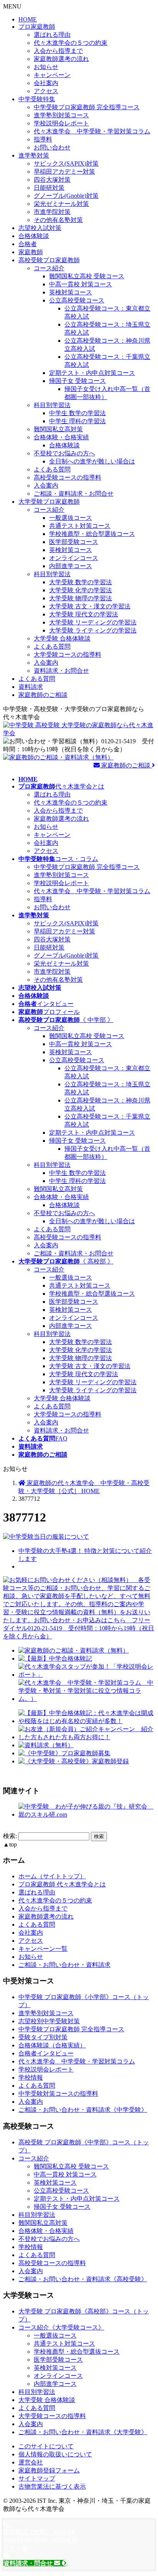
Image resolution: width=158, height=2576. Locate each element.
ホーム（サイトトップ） (52, 1876)
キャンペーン (52, 75)
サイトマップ (37, 2478)
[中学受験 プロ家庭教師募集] (64, 1753)
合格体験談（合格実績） (52, 2045)
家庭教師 (31, 252)
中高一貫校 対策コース (81, 284)
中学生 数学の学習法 (77, 413)
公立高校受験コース (77, 300)
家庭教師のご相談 (43, 695)
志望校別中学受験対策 (49, 2021)
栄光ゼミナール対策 (61, 204)
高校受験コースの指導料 (67, 477)
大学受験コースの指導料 (67, 655)
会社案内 (46, 83)
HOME (28, 19)
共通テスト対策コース (80, 526)
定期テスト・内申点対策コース (92, 373)
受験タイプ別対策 (43, 2037)
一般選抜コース (71, 518)
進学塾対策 (34, 155)
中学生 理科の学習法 (77, 421)
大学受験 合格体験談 (62, 638)
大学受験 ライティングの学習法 (93, 630)
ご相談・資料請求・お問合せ (74, 494)
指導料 (43, 139)
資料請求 (31, 687)
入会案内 (46, 485)
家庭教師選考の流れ (61, 59)
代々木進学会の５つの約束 (71, 43)
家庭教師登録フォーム (49, 2470)
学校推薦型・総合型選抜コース (92, 534)
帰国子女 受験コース (77, 381)
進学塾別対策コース (61, 115)
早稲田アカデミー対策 (64, 172)
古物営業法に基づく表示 (52, 2486)
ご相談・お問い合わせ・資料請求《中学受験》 (83, 2110)
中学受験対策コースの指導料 (58, 2094)
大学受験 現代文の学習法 (84, 614)
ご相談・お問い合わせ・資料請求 (64, 1965)
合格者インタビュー (46, 2053)
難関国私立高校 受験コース (87, 276)
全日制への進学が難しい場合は (92, 461)
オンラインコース (74, 558)
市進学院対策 (52, 212)
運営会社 (31, 2462)
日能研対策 (49, 188)
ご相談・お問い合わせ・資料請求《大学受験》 (83, 2432)
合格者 (28, 244)
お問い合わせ (52, 147)
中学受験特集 (37, 99)
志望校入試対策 (40, 228)
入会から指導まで (58, 51)
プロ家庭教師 (37, 27)
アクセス (46, 91)
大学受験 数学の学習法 (81, 582)
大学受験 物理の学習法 (81, 598)
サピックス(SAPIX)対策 (66, 163)
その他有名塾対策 (58, 220)
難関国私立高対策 (58, 429)
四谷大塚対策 (52, 180)
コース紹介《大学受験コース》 (61, 2327)
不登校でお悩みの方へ (64, 453)
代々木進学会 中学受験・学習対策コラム (92, 131)
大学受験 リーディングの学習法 (93, 622)
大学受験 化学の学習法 (81, 590)
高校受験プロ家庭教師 (49, 260)
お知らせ (46, 67)
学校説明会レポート (61, 123)
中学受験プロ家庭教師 (87, 107)
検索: (10, 1836)
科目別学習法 (52, 405)
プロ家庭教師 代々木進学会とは (62, 1884)
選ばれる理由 (52, 35)
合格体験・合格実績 (61, 437)
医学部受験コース (74, 542)
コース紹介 (49, 268)
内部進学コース (71, 566)
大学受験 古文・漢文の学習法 (90, 606)
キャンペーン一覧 (43, 1949)
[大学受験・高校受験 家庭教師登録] (74, 1761)
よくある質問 (52, 469)
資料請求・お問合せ (61, 671)
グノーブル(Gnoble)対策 (66, 196)
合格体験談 (34, 236)
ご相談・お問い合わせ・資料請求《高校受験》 (83, 2279)
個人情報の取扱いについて (55, 2454)
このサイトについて (46, 2446)
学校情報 (31, 2077)
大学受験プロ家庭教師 (49, 502)
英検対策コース (71, 292)
